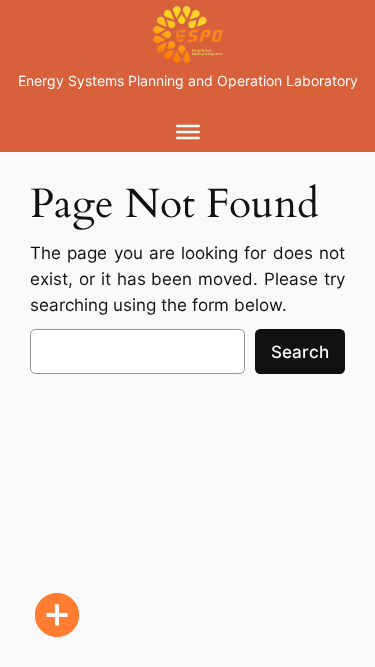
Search (300, 352)
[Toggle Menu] (188, 131)
